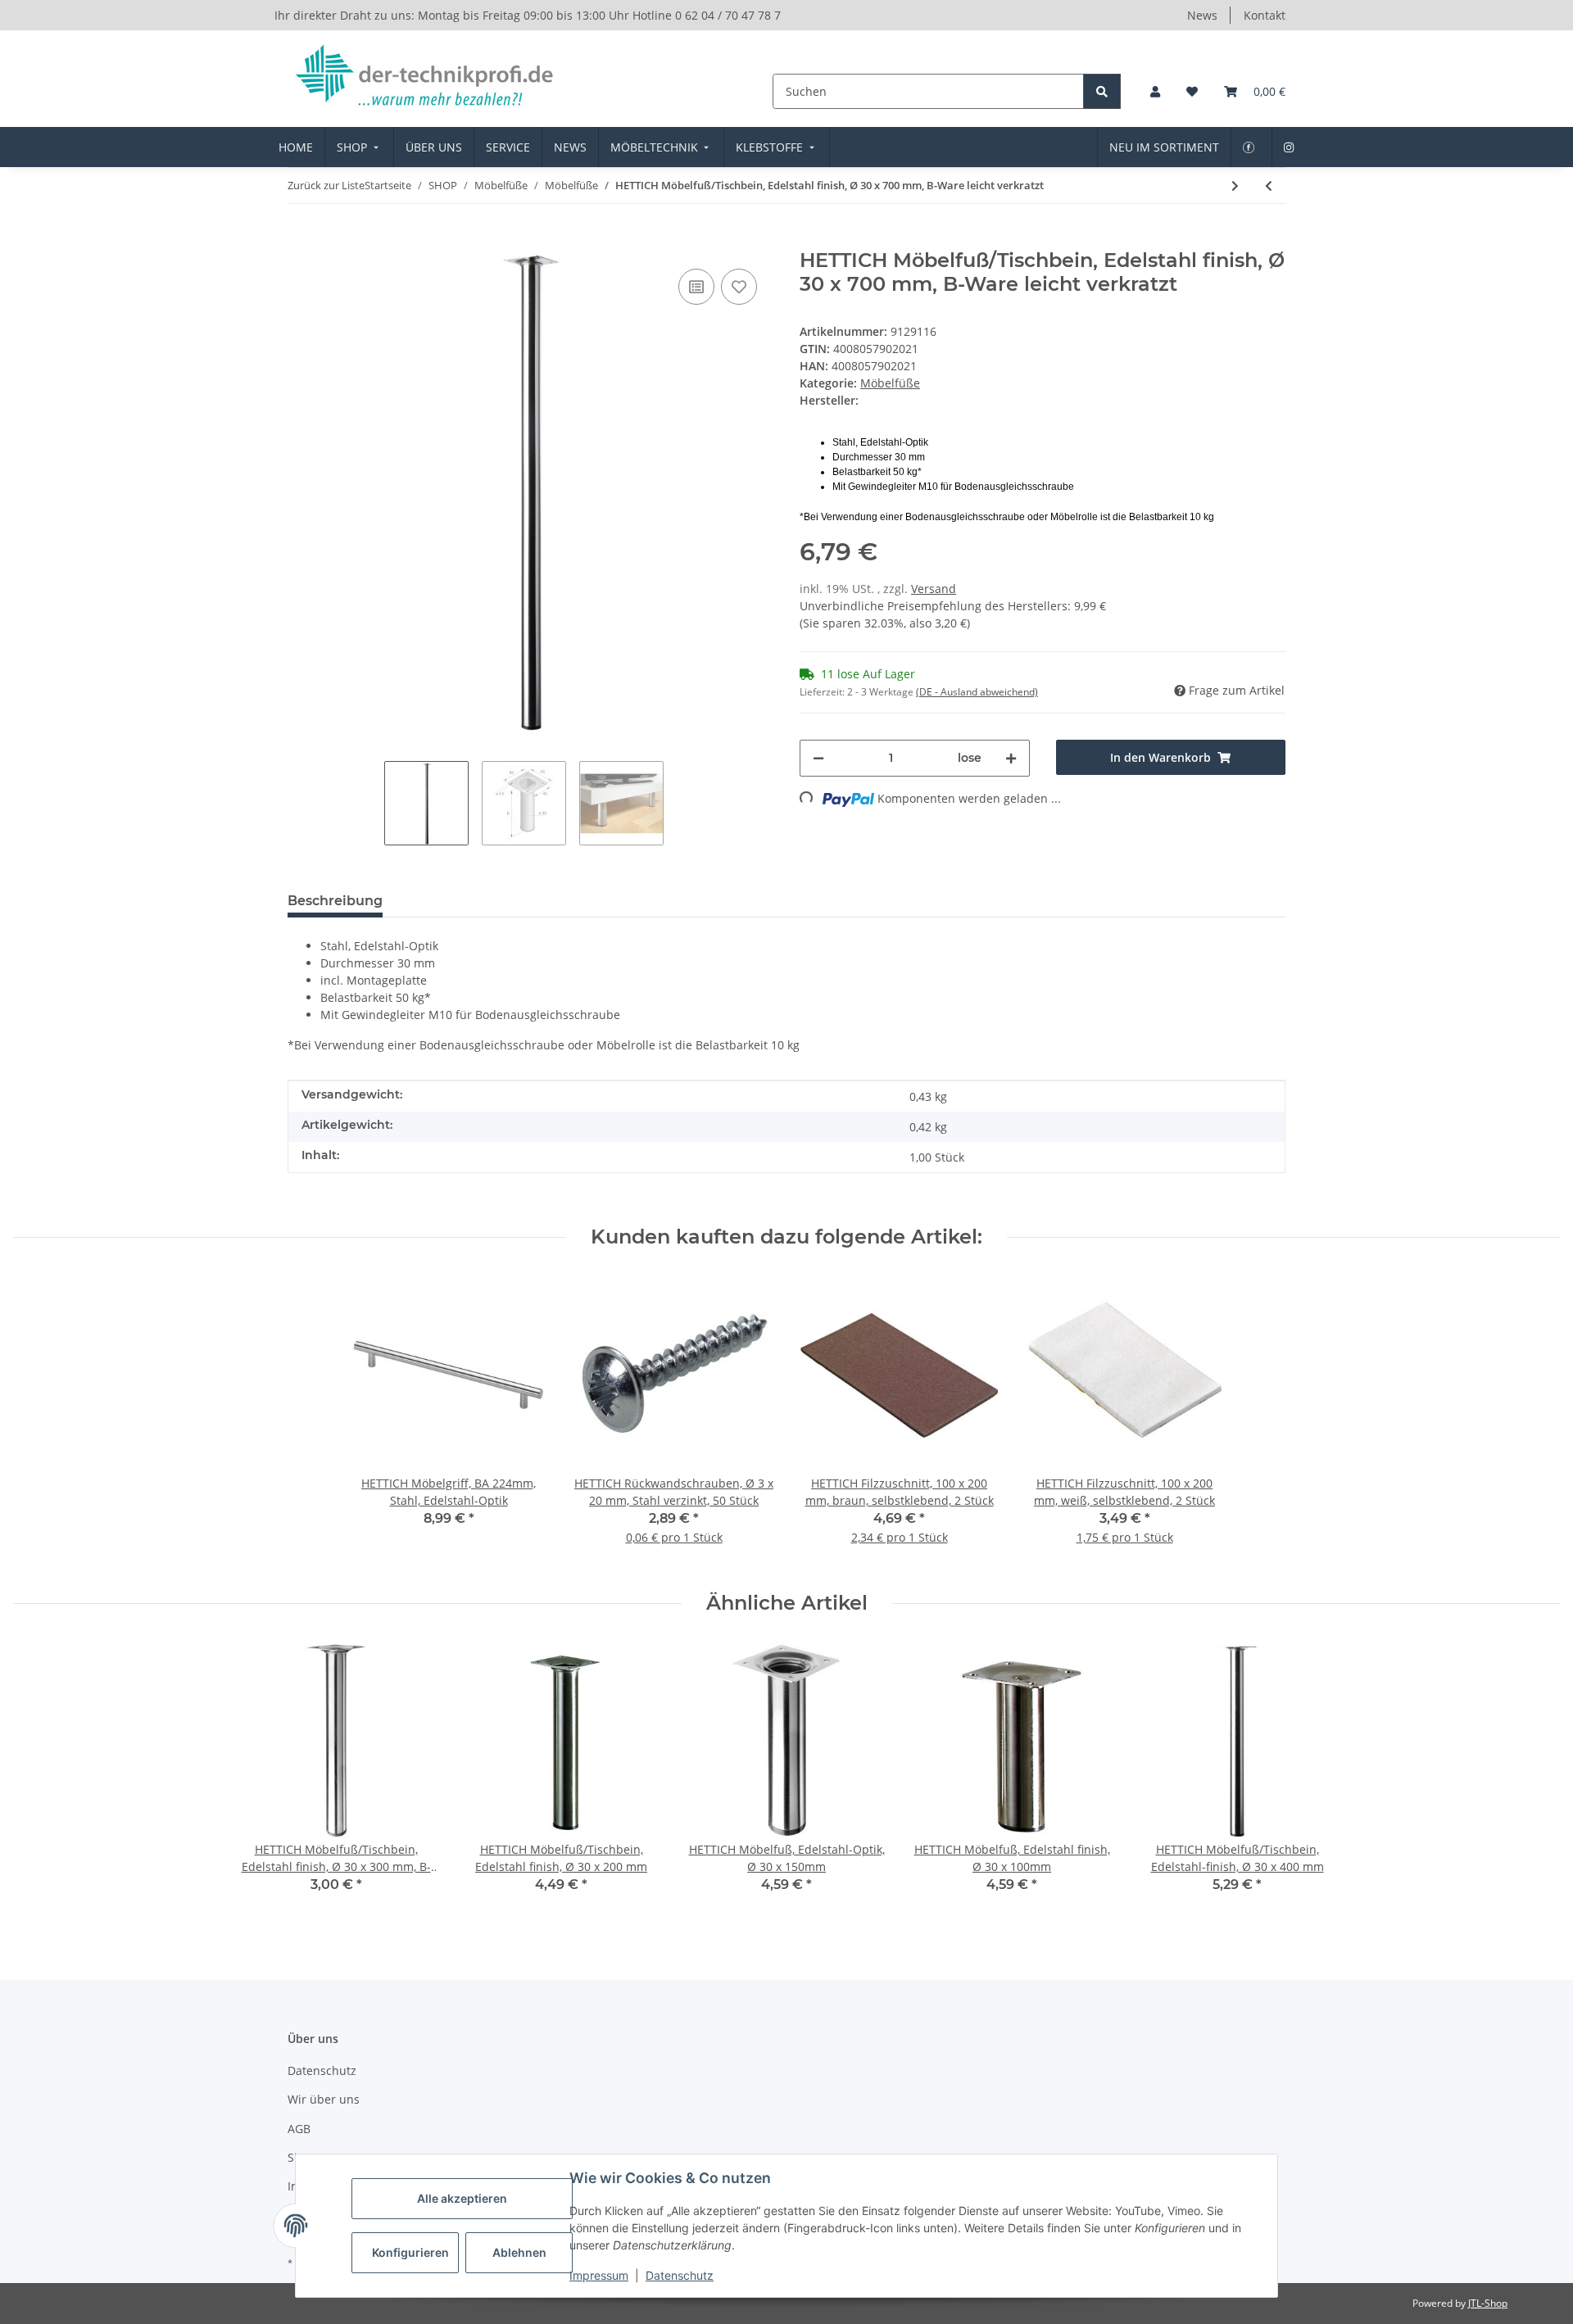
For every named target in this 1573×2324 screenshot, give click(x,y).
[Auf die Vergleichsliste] (696, 287)
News (1202, 15)
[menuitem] (296, 147)
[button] (1155, 91)
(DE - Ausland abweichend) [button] (977, 692)
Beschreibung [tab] (335, 901)
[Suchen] (1102, 91)
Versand (934, 589)
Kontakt (1265, 15)
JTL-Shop (1488, 2303)
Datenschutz (680, 2275)
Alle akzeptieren (462, 2198)
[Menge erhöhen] (1011, 758)
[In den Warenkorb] (301, 240)
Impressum (599, 2275)
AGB (299, 2129)
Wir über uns (324, 2099)
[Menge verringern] (818, 758)
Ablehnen (519, 2252)
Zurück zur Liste (326, 185)
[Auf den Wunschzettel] (739, 287)
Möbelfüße (890, 383)
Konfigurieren (410, 2252)
